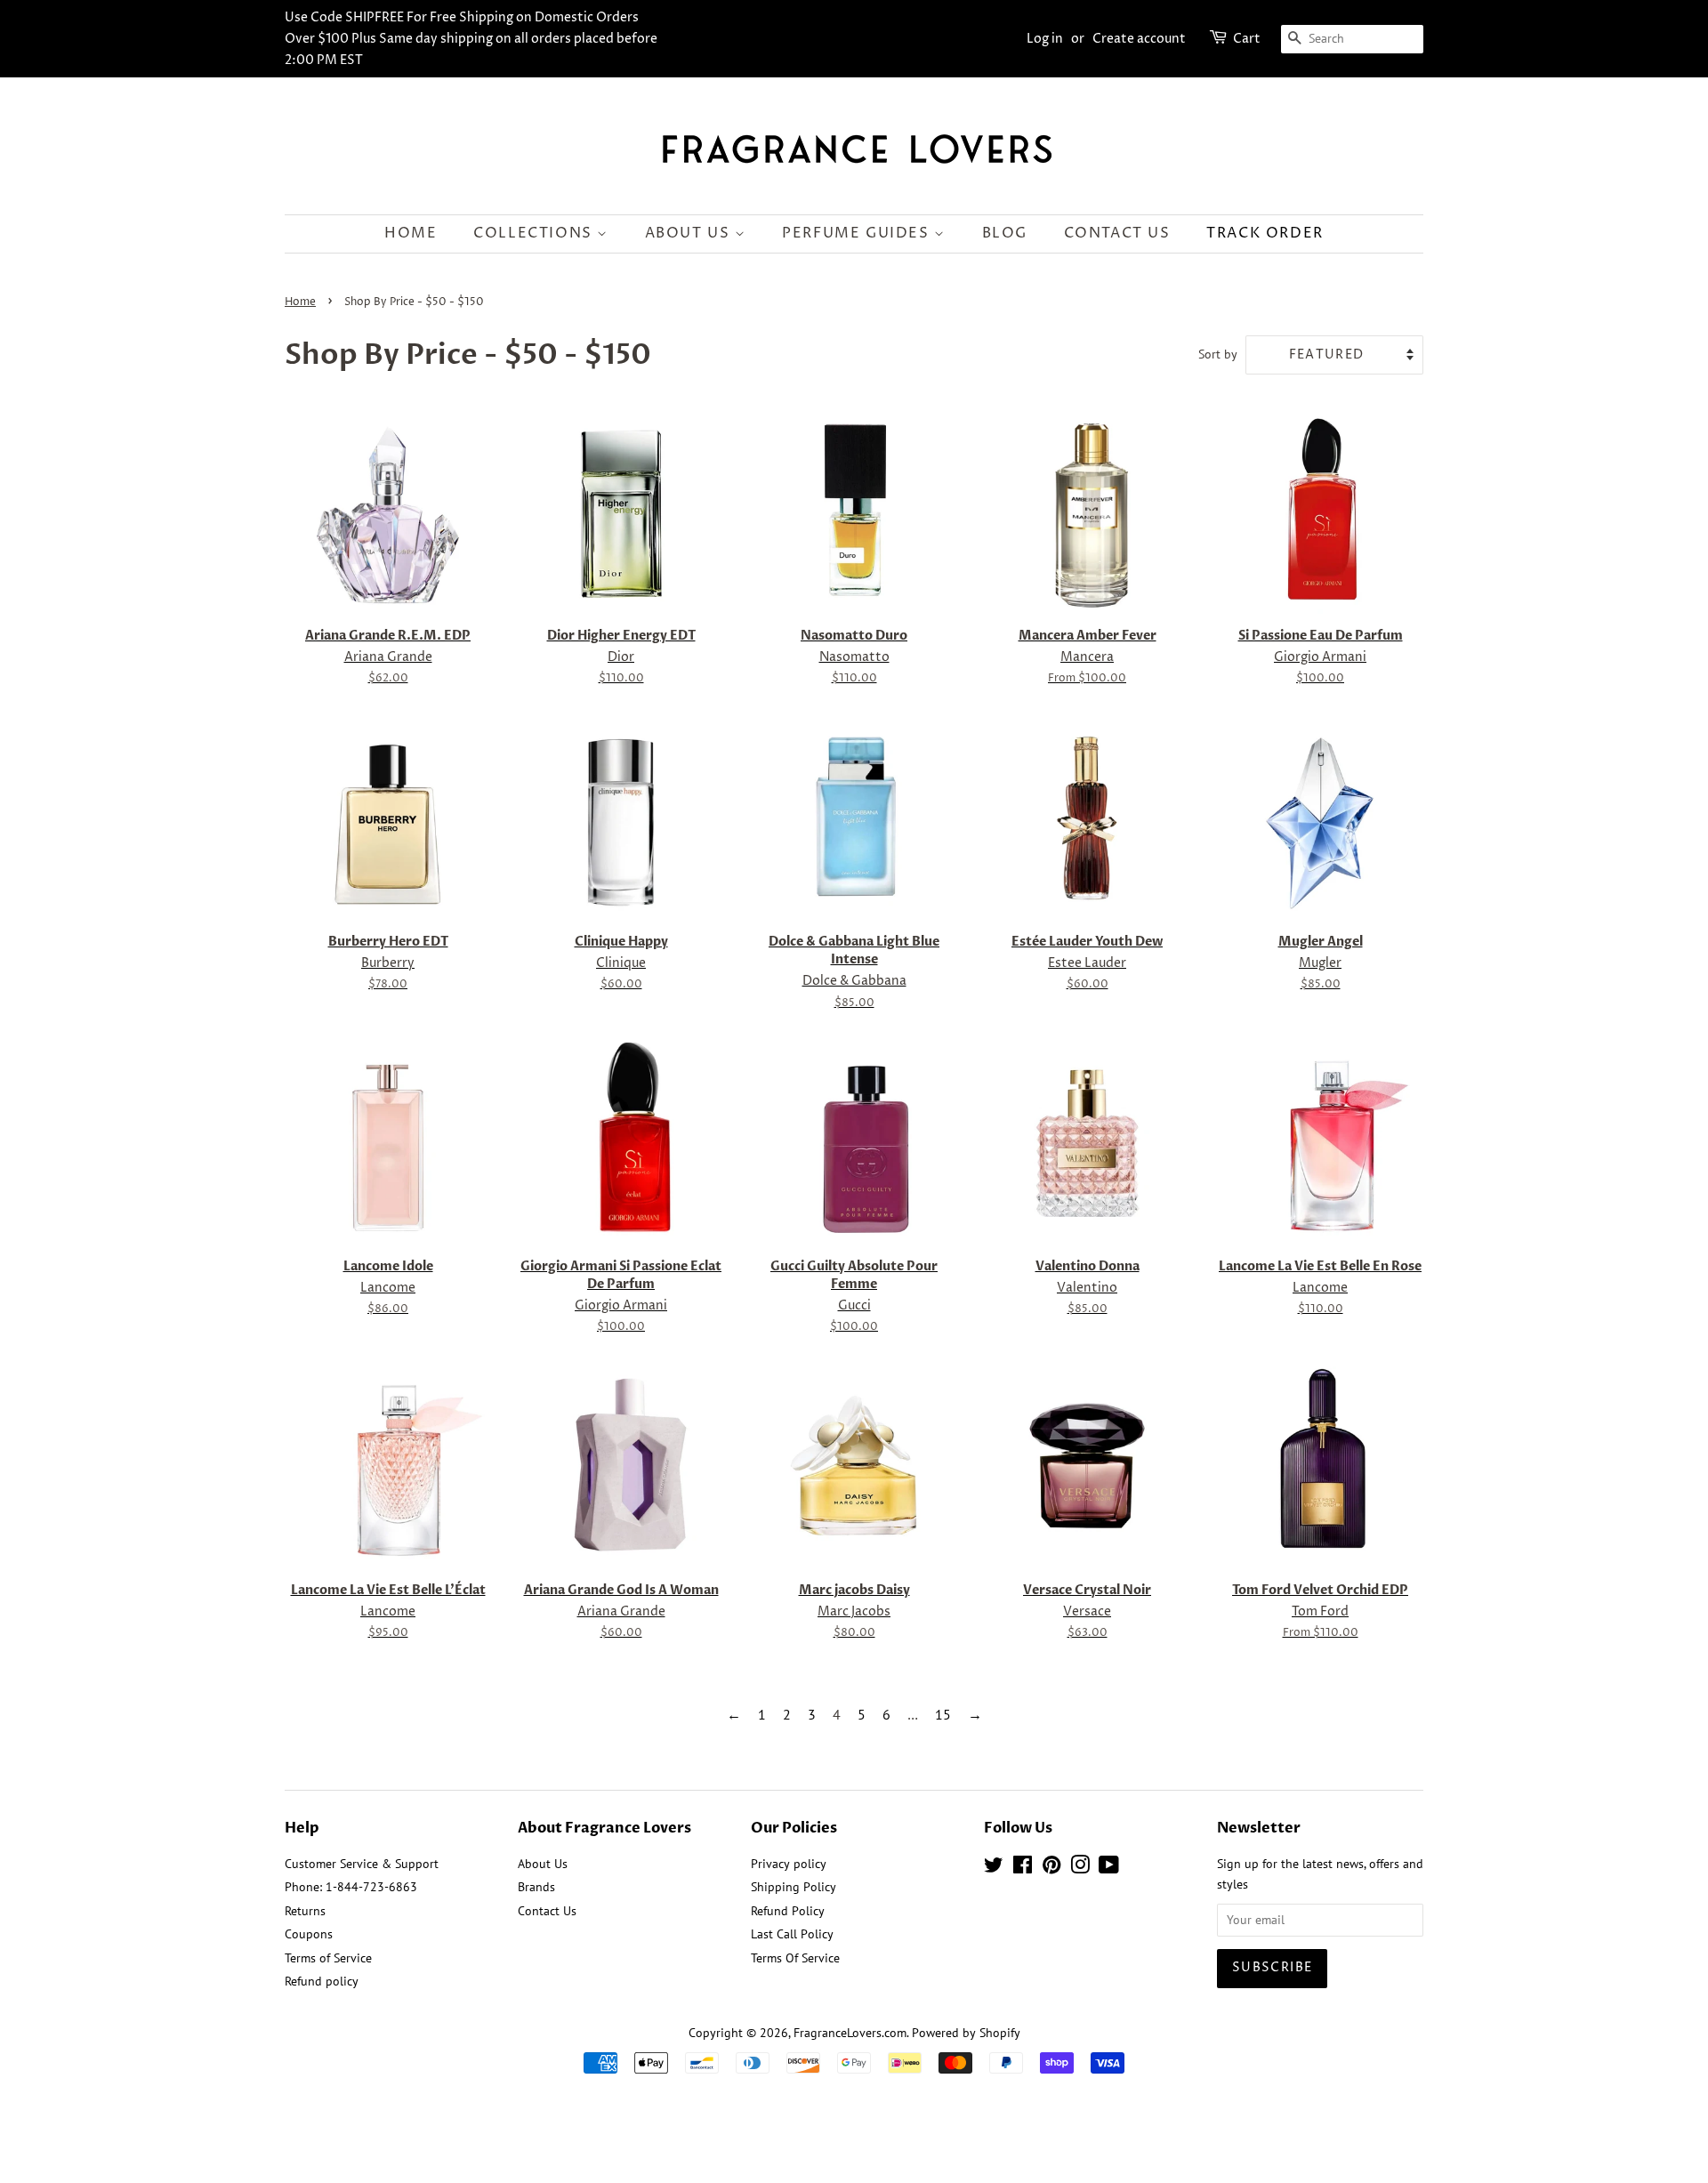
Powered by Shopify (966, 2033)
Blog (1005, 233)
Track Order (1265, 233)
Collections (535, 233)
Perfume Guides (858, 233)
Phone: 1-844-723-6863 (351, 1887)
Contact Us (1117, 233)
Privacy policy (789, 1864)
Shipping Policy (794, 1887)
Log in (1045, 39)
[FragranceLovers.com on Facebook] (1023, 1868)
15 (943, 1714)
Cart (1247, 39)
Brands (536, 1887)
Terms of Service (328, 1958)
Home (411, 233)
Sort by (1218, 354)
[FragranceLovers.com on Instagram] (1080, 1868)
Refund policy (322, 1981)
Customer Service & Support (362, 1864)
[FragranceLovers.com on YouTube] (1109, 1868)
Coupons (309, 1934)
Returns (305, 1911)
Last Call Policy (792, 1934)
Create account (1139, 39)
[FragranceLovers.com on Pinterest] (1051, 1868)
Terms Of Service (795, 1958)
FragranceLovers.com (850, 2033)
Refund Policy (788, 1911)
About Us (690, 233)
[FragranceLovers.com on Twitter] (994, 1868)
